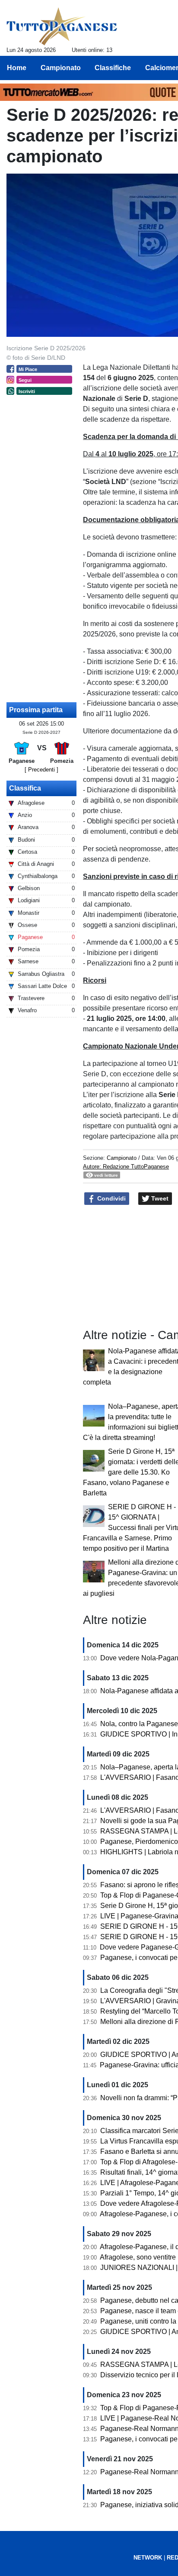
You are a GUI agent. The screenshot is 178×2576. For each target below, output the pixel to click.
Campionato (122, 1158)
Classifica (25, 788)
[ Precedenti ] (41, 770)
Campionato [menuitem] (61, 68)
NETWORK (148, 2558)
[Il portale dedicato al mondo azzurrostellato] (62, 26)
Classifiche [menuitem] (113, 68)
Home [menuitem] (17, 68)
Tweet (159, 1198)
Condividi (111, 1198)
